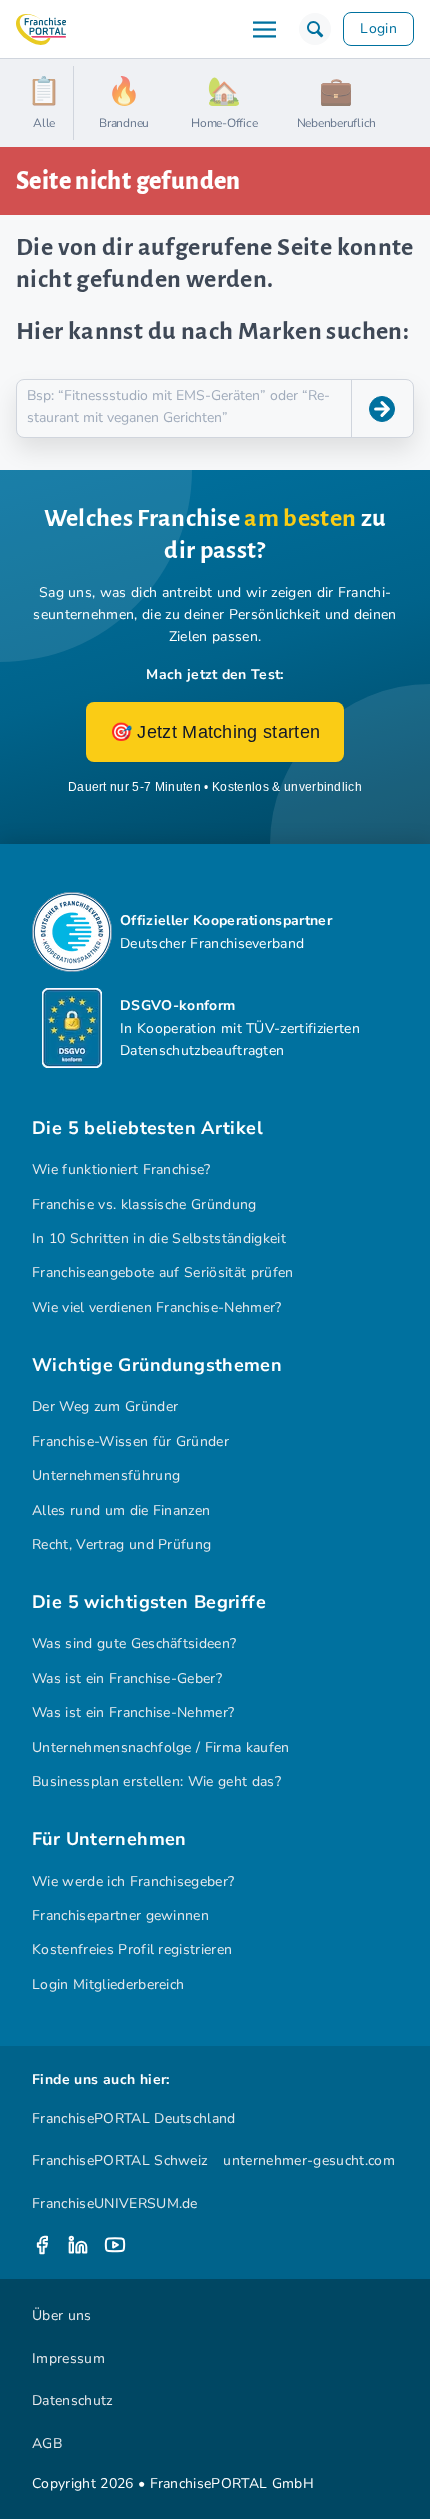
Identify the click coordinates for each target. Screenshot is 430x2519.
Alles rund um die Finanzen (121, 1510)
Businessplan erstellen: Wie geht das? (156, 1781)
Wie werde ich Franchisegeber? (133, 1881)
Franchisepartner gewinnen (120, 1915)
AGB (47, 2443)
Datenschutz (72, 2400)
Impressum (68, 2358)
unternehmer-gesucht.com (308, 2160)
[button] (315, 29)
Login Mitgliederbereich (108, 1984)
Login (378, 28)
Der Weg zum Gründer (105, 1406)
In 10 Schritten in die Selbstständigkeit (159, 1238)
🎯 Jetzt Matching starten (215, 732)
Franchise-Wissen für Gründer (130, 1441)
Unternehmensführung (106, 1475)
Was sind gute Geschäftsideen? (134, 1643)
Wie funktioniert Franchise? (121, 1169)
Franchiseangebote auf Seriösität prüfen (163, 1272)
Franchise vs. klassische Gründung (144, 1204)
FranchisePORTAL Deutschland (134, 2118)
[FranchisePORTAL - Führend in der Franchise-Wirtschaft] (41, 29)
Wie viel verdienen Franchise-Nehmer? (157, 1307)
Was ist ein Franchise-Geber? (127, 1678)
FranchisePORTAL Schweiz (119, 2160)
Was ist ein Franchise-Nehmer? (133, 1712)
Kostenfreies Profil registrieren (132, 1949)
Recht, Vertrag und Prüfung (121, 1544)
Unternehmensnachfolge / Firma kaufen (161, 1747)
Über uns (62, 2315)
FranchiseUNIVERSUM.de (115, 2203)
